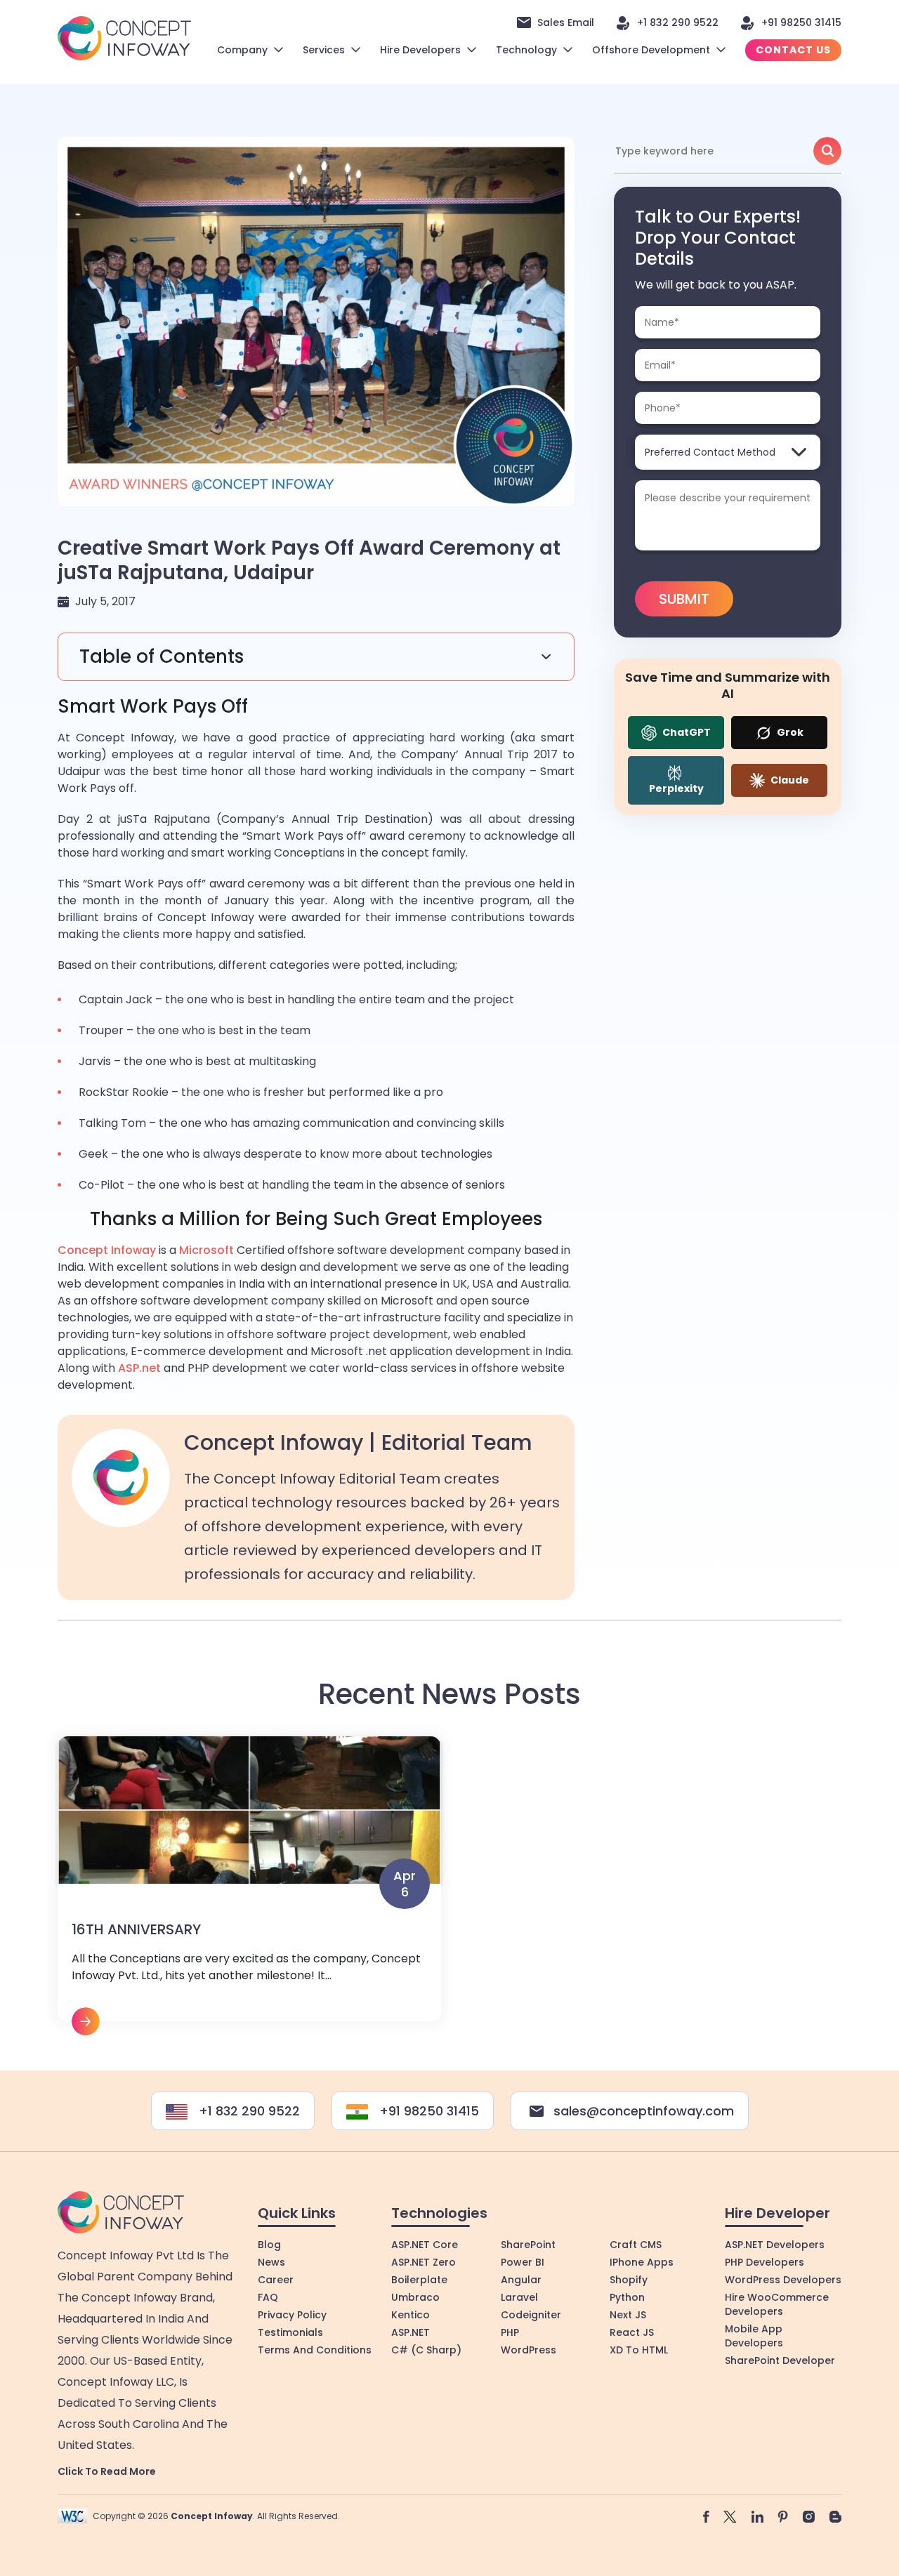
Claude (789, 780)
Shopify (629, 2280)
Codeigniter (531, 2315)
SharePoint (528, 2245)
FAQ (268, 2297)
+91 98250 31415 (801, 22)
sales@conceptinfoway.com (644, 2111)
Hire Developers (420, 50)
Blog (269, 2245)
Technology (526, 50)
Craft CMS (636, 2245)
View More (249, 1886)
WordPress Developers (783, 2280)
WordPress (529, 2350)
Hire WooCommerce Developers (777, 2304)
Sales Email (566, 22)
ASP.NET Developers (775, 2245)
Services (324, 50)
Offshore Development (651, 50)
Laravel (519, 2297)
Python (627, 2297)
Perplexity (676, 788)
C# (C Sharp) (426, 2350)
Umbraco (415, 2297)
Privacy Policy (292, 2315)
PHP (510, 2332)
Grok (789, 732)
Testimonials (290, 2332)
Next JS (628, 2315)
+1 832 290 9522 (678, 22)
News (271, 2262)
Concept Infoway (107, 1250)
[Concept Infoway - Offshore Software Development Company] (124, 38)
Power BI (523, 2262)
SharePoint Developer (780, 2360)
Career (276, 2280)
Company (242, 50)
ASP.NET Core (425, 2245)
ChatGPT (685, 732)
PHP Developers (765, 2262)
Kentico (411, 2315)
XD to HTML (639, 2350)
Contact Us (793, 50)
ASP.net (139, 1368)
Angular (521, 2280)
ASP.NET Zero (424, 2262)
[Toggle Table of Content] (316, 657)
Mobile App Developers (754, 2336)
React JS (632, 2332)
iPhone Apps (642, 2262)
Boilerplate (419, 2280)
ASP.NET (411, 2332)
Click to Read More (107, 2471)
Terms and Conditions (315, 2350)
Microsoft (206, 1250)
